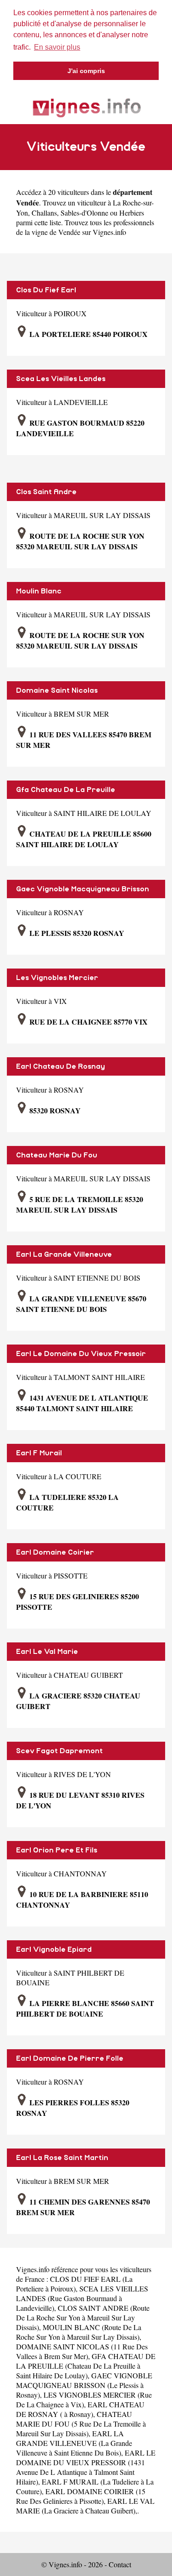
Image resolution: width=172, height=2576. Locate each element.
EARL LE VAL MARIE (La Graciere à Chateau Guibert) (85, 2506)
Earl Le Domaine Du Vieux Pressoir (81, 1354)
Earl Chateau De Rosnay (61, 1066)
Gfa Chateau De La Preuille (66, 790)
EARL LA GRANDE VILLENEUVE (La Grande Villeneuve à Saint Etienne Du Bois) (74, 2443)
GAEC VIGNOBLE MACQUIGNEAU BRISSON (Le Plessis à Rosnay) (84, 2385)
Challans (44, 213)
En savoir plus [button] (57, 47)
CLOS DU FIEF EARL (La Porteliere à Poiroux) (74, 2284)
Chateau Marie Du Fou (57, 1155)
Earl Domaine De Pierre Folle (70, 2058)
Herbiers (132, 213)
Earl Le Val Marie (47, 1652)
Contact (120, 2564)
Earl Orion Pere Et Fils (57, 1850)
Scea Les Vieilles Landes (61, 379)
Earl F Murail (39, 1453)
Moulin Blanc (39, 591)
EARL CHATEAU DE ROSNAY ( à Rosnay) (80, 2409)
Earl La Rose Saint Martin (62, 2158)
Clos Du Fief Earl (46, 290)
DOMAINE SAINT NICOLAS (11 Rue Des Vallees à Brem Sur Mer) (82, 2351)
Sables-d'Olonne (84, 213)
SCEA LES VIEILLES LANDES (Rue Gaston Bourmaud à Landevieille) (82, 2298)
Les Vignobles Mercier (57, 978)
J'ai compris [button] (86, 71)
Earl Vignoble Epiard (54, 1949)
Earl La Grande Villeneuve (64, 1254)
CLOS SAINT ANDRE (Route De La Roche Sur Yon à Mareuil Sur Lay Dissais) (83, 2317)
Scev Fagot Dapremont (59, 1751)
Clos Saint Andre (46, 492)
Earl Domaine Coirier (55, 1552)
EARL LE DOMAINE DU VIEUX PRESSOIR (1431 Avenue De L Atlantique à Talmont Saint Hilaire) (86, 2467)
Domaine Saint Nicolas (57, 690)
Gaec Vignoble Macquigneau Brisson (83, 889)
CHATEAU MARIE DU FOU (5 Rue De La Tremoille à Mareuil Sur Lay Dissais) (81, 2424)
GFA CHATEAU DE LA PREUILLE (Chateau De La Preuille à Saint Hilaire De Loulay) (86, 2366)
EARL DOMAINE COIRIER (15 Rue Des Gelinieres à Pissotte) (81, 2496)
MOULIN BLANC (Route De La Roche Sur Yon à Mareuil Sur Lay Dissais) (79, 2332)
